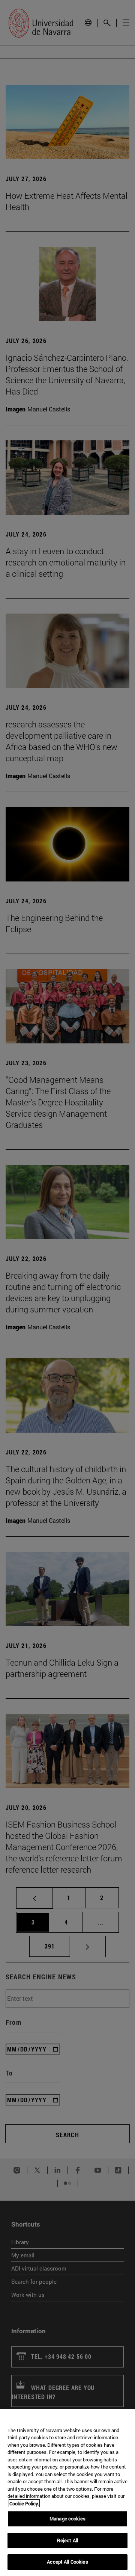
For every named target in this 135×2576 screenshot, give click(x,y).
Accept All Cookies (67, 2562)
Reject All (67, 2540)
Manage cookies (67, 2519)
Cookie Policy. (24, 2503)
